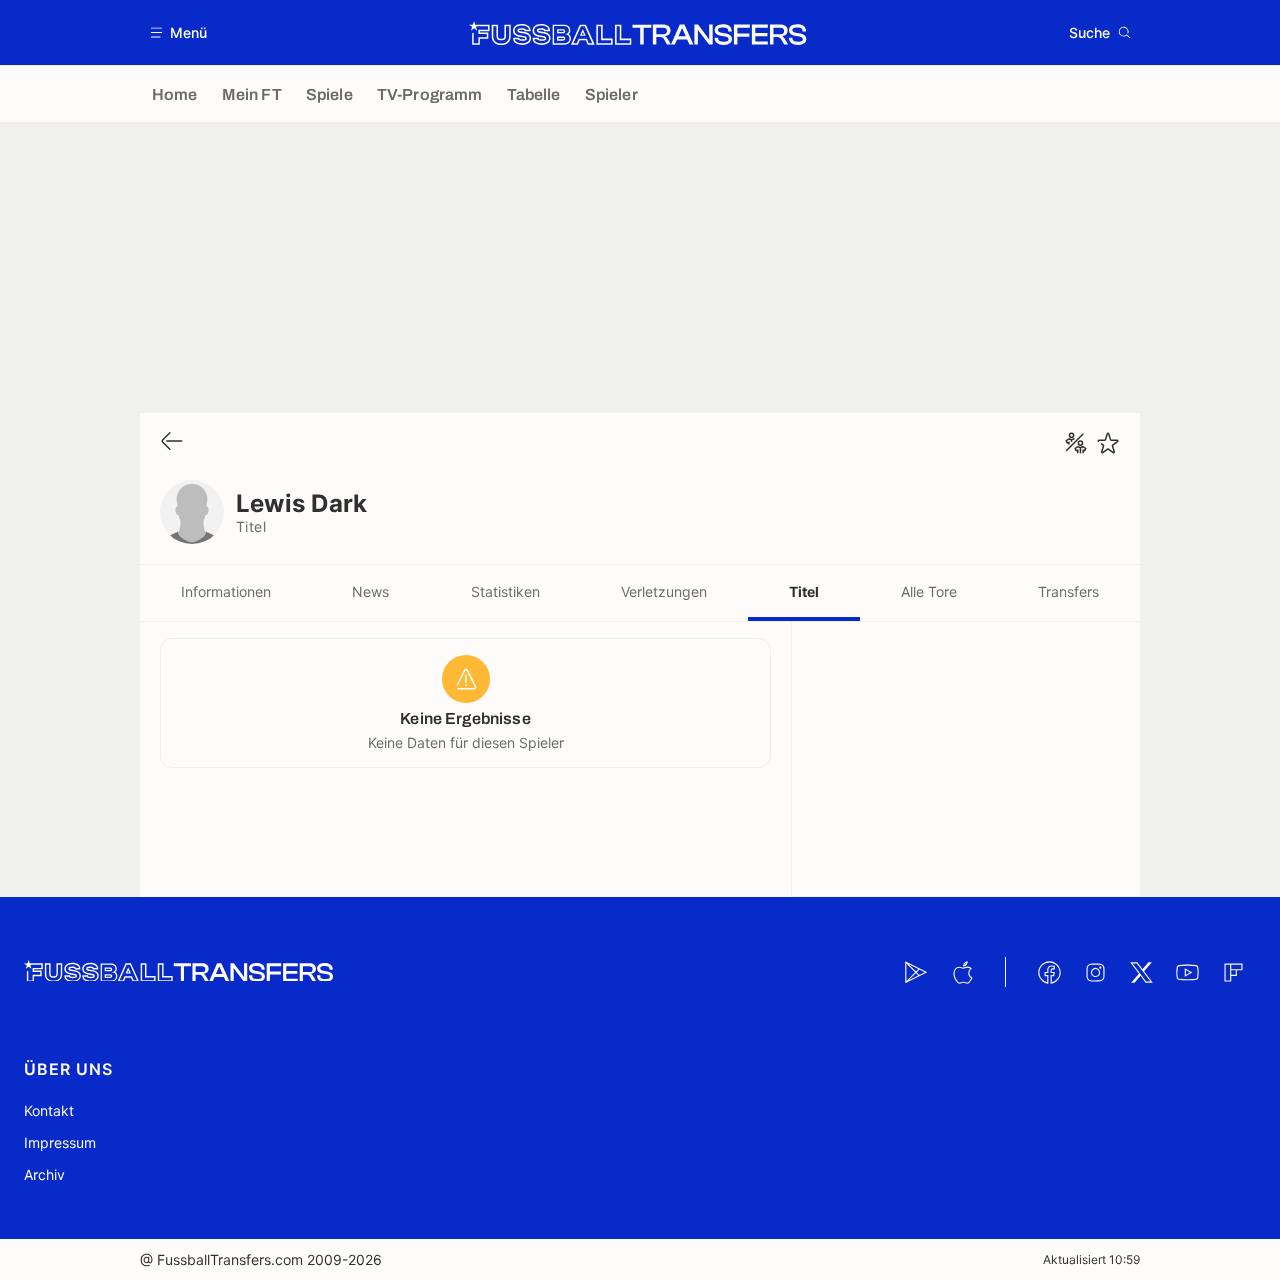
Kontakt (49, 1110)
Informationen (226, 591)
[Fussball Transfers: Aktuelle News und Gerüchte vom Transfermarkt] (638, 33)
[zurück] (172, 442)
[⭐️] (1108, 443)
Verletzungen (664, 591)
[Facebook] (1049, 972)
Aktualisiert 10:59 (1091, 1259)
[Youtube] (1187, 972)
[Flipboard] (1233, 972)
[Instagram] (1095, 972)
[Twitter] (1141, 972)
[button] (179, 32)
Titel (804, 591)
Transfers (1068, 591)
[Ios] (962, 972)
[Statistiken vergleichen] (1076, 443)
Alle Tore (929, 591)
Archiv (44, 1174)
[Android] (916, 972)
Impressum (60, 1142)
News (370, 591)
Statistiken (505, 591)
